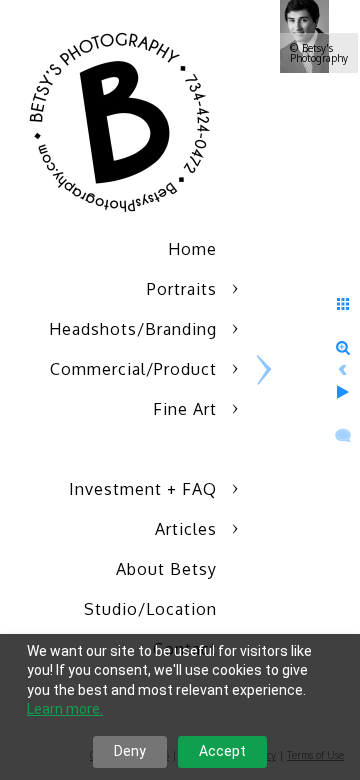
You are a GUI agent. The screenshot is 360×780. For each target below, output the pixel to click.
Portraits (182, 289)
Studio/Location (150, 609)
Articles (186, 529)
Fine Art (185, 409)
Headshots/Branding (133, 329)
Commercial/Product (133, 369)
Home (192, 249)
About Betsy (166, 569)
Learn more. (65, 709)
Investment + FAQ (143, 489)
